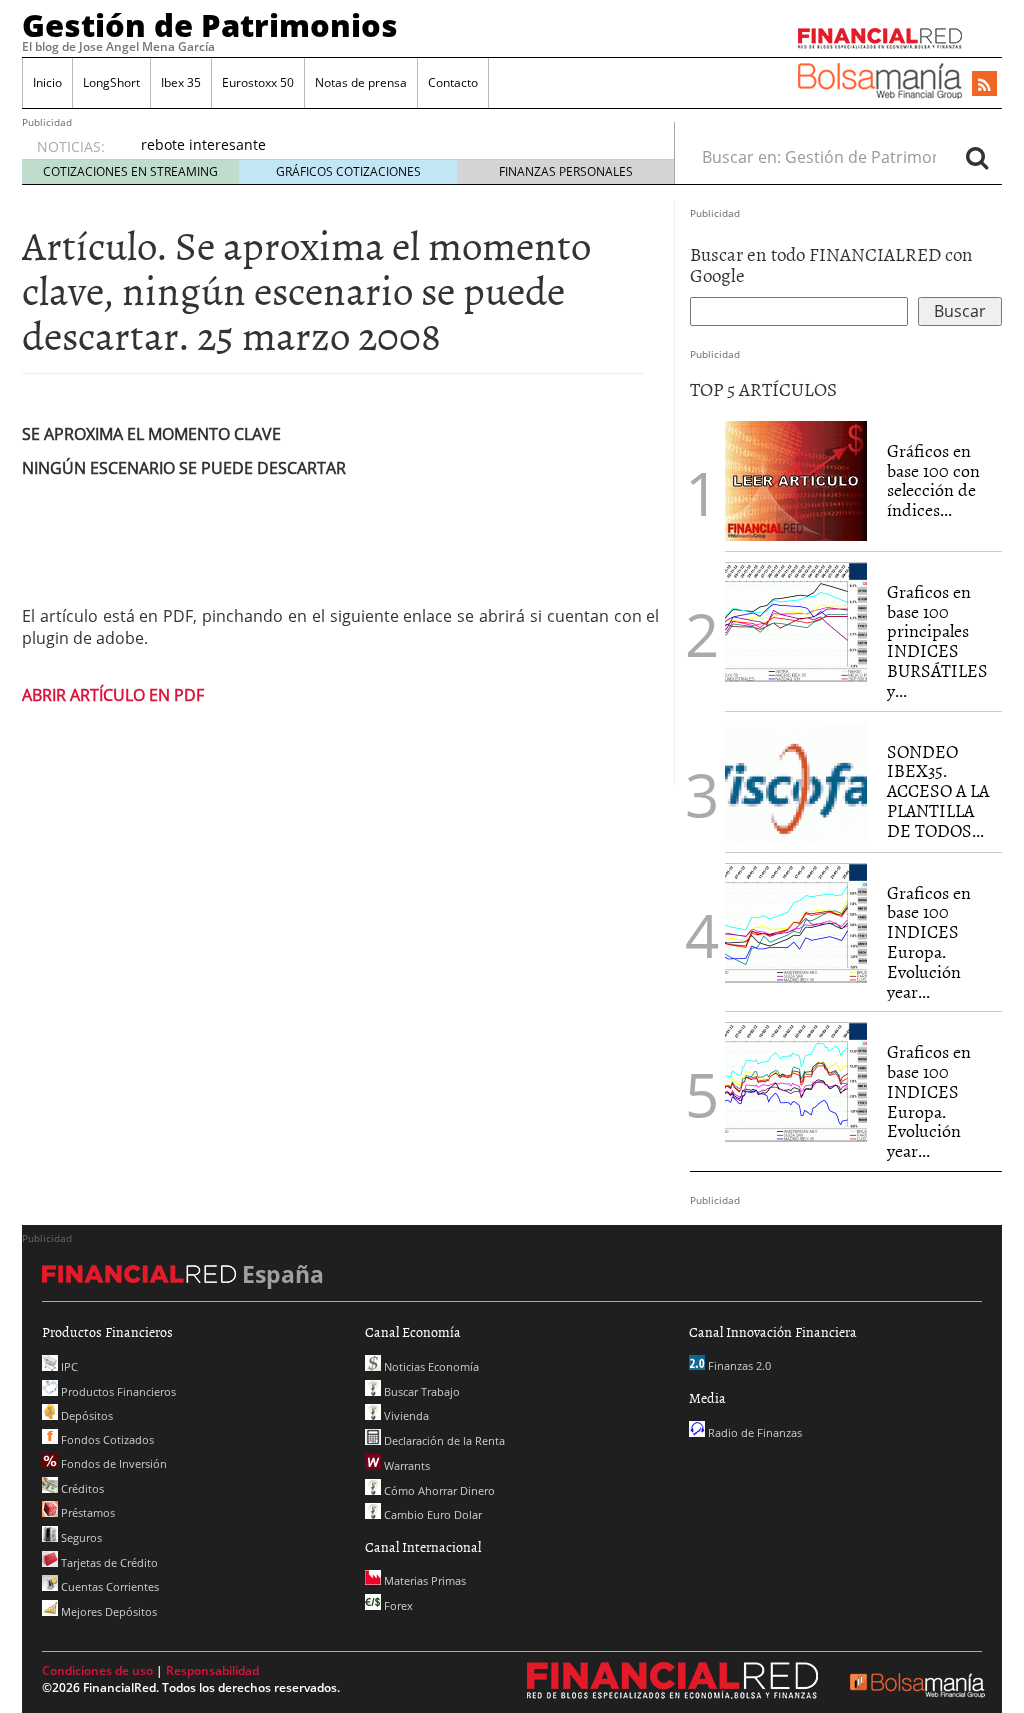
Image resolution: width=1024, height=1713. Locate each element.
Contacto (453, 82)
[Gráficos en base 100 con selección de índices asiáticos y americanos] (796, 479)
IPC (68, 1366)
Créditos (81, 1488)
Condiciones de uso (97, 1670)
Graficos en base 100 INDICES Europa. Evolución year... (929, 942)
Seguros (80, 1537)
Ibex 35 (181, 82)
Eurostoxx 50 (258, 82)
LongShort (111, 82)
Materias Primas (423, 1580)
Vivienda (405, 1415)
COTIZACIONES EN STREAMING (130, 171)
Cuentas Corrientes (108, 1586)
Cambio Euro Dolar (431, 1514)
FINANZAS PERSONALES (566, 171)
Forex (397, 1605)
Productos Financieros (117, 1391)
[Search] (977, 157)
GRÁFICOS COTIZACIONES (348, 171)
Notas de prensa (361, 82)
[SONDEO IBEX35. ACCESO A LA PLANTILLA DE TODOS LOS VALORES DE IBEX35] (796, 780)
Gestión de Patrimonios (210, 25)
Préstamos (86, 1512)
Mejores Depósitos (107, 1611)
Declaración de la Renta (443, 1440)
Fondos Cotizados (106, 1439)
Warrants (405, 1465)
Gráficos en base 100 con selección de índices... (933, 480)
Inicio (47, 82)
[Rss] (984, 85)
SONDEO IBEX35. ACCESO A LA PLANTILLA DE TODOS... (938, 791)
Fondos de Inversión (112, 1463)
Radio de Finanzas (753, 1432)
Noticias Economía (430, 1366)
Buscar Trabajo (420, 1391)
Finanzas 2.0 (738, 1365)
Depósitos (85, 1415)
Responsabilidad (212, 1670)
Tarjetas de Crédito (108, 1562)
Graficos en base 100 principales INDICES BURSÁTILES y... (937, 641)
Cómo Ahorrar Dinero (438, 1490)
